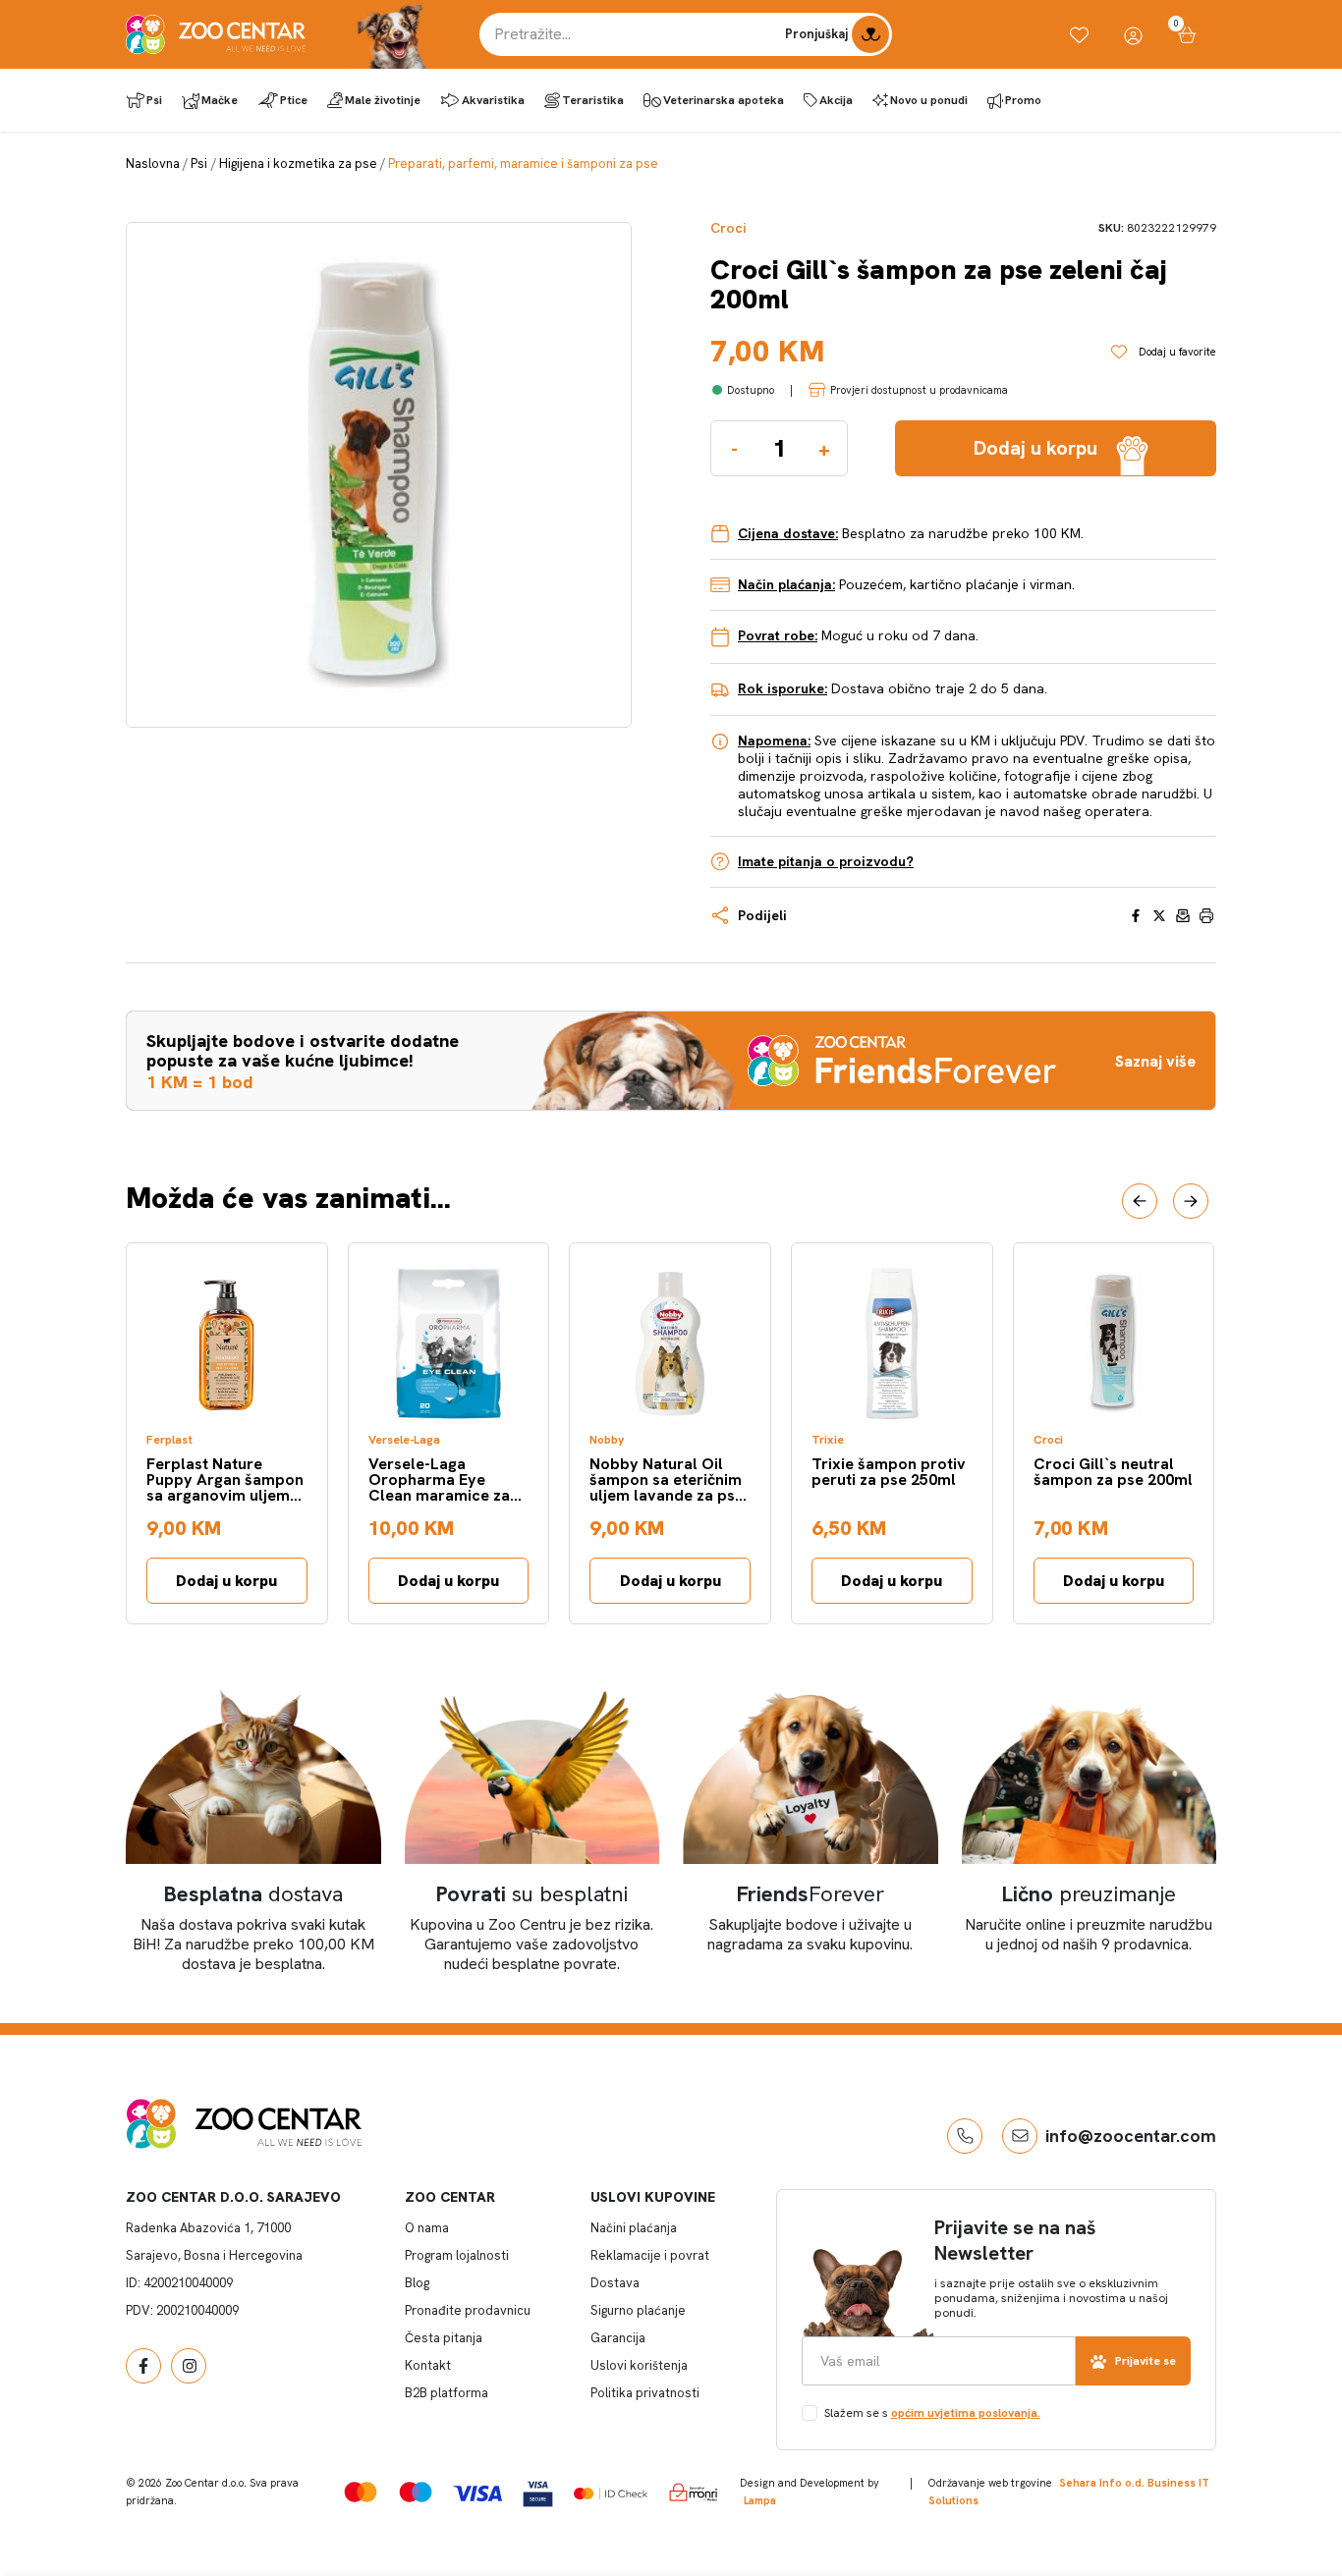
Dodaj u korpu (226, 1581)
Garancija (618, 2338)
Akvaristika (493, 100)
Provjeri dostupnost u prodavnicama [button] (919, 390)
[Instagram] (189, 2366)
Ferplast (169, 1440)
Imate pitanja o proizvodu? (826, 861)
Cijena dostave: (788, 533)
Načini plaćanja (634, 2228)
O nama (427, 2228)
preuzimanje (1089, 1894)
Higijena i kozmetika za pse (298, 164)
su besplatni (532, 1894)
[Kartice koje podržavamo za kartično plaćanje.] (361, 2492)
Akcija (836, 100)
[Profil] (1133, 34)
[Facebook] (143, 2366)
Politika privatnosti (645, 2393)
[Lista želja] (1079, 35)
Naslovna (153, 164)
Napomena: (774, 740)
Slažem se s (932, 2413)
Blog (417, 2283)
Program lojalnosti (457, 2255)
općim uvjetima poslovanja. (966, 2413)
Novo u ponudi (929, 100)
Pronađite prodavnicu (468, 2310)
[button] (1140, 1201)
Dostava (615, 2283)
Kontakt (428, 2365)
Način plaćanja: (786, 584)
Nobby (607, 1440)
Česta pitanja (444, 2338)
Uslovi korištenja (639, 2365)
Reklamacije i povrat (650, 2255)
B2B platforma (447, 2393)
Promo (1023, 100)
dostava (253, 1894)
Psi (154, 100)
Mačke (220, 100)
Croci (728, 228)
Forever (811, 1894)
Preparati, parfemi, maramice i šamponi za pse (523, 164)
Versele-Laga (404, 1440)
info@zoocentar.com (1131, 2136)
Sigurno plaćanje (638, 2310)
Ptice (294, 100)
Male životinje (383, 100)
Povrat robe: (778, 635)
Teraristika (593, 100)
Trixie (828, 1440)
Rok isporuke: (783, 688)
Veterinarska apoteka (724, 100)
